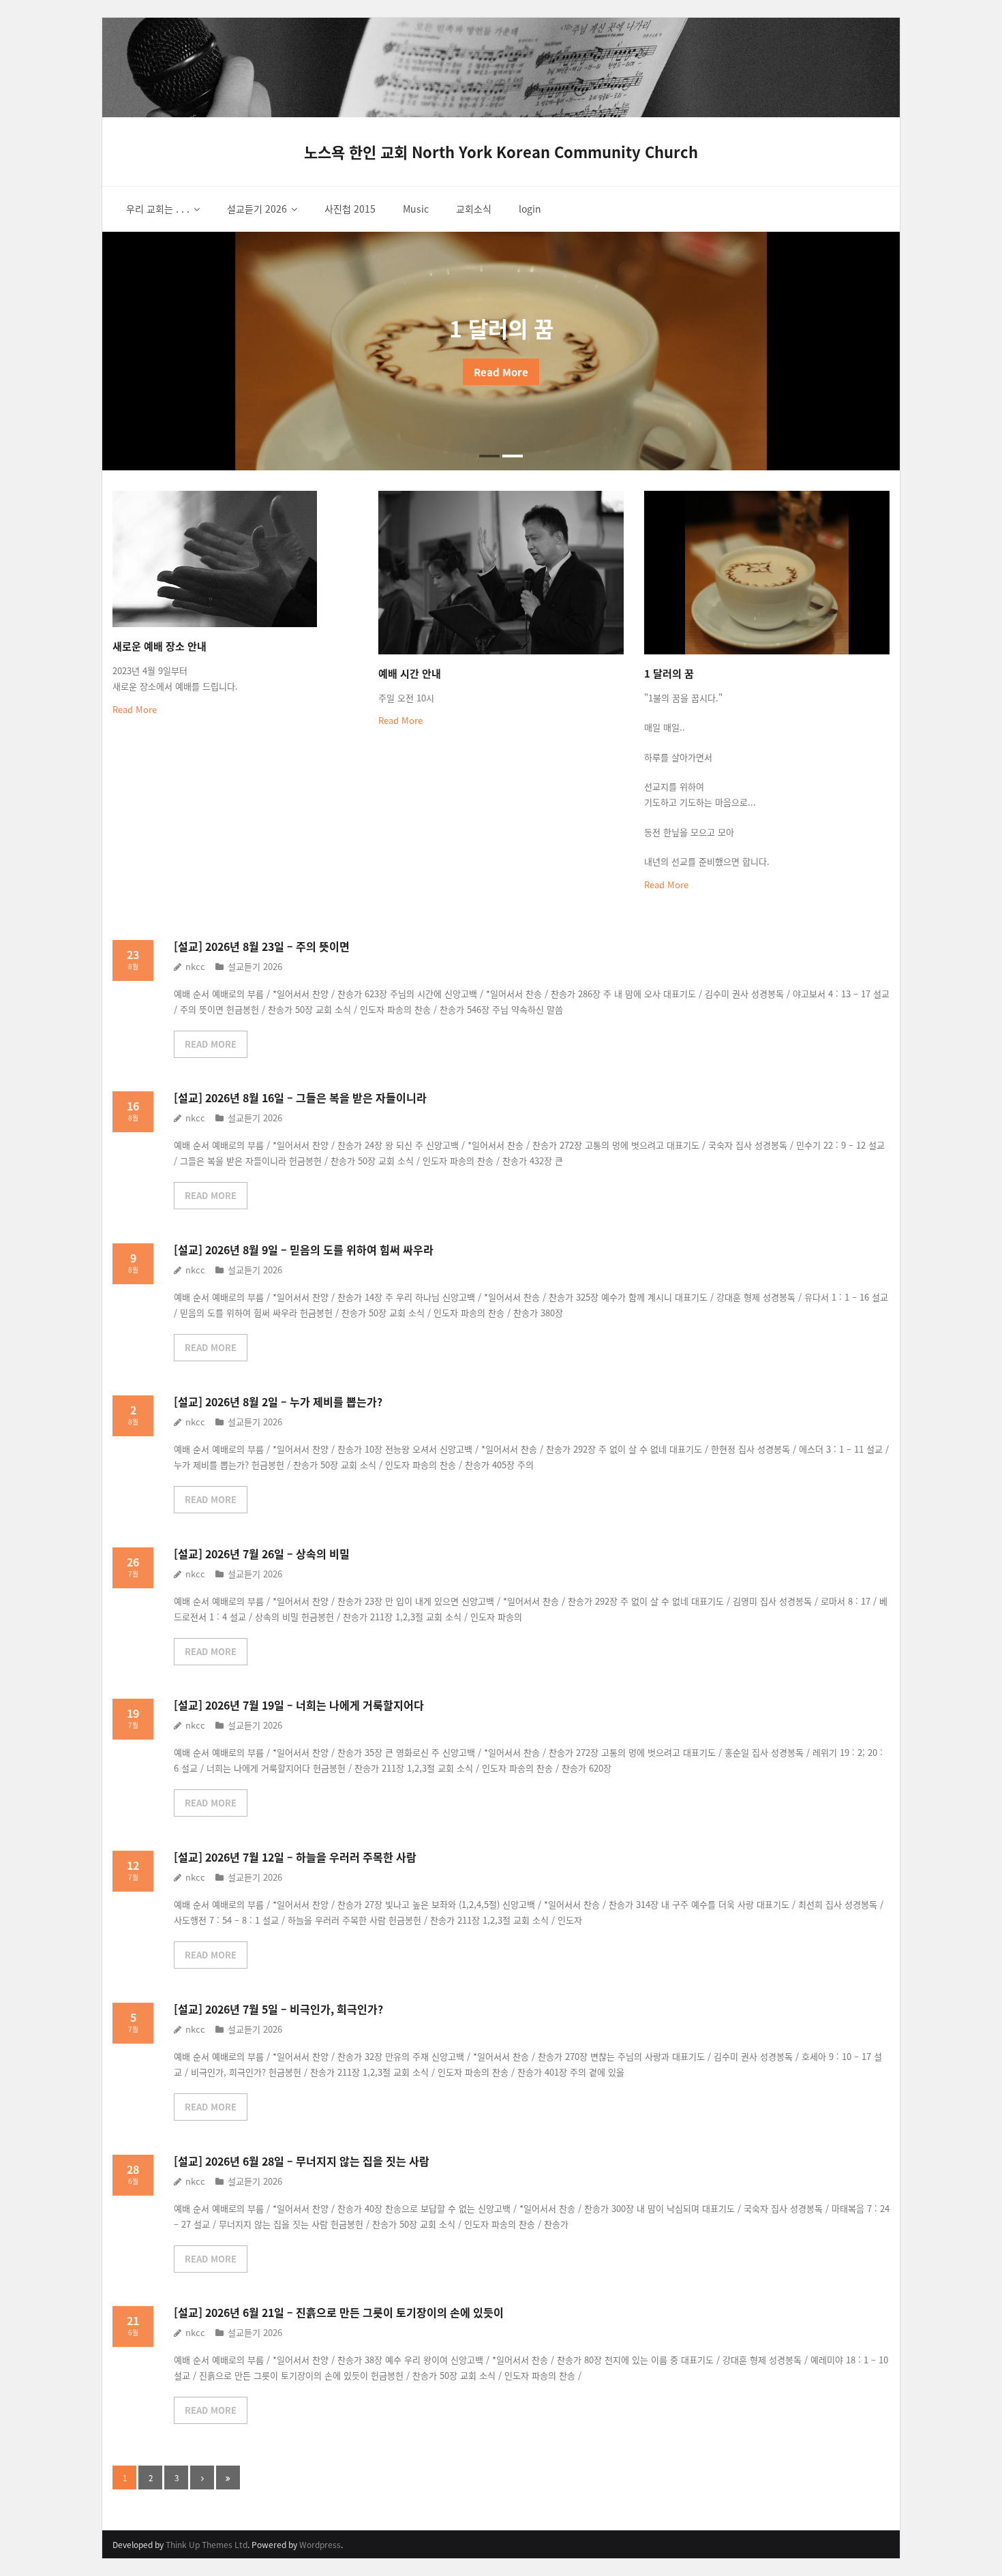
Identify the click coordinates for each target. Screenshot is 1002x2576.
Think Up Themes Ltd (207, 2544)
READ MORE (211, 1044)
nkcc (195, 966)
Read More (135, 709)
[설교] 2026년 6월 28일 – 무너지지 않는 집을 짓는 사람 (302, 2161)
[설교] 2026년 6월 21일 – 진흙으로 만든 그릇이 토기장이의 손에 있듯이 (339, 2312)
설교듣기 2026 (255, 966)
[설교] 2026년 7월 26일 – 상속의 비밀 (262, 1554)
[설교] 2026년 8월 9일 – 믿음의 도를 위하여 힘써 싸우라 (304, 1249)
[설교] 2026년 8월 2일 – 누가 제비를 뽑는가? (278, 1401)
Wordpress (320, 2544)
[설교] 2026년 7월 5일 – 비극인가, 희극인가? (278, 2009)
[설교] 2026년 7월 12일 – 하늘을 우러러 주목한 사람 (295, 1857)
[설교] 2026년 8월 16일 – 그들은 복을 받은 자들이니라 (300, 1097)
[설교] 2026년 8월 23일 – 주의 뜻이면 (262, 946)
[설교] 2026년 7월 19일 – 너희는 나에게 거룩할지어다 (299, 1705)
